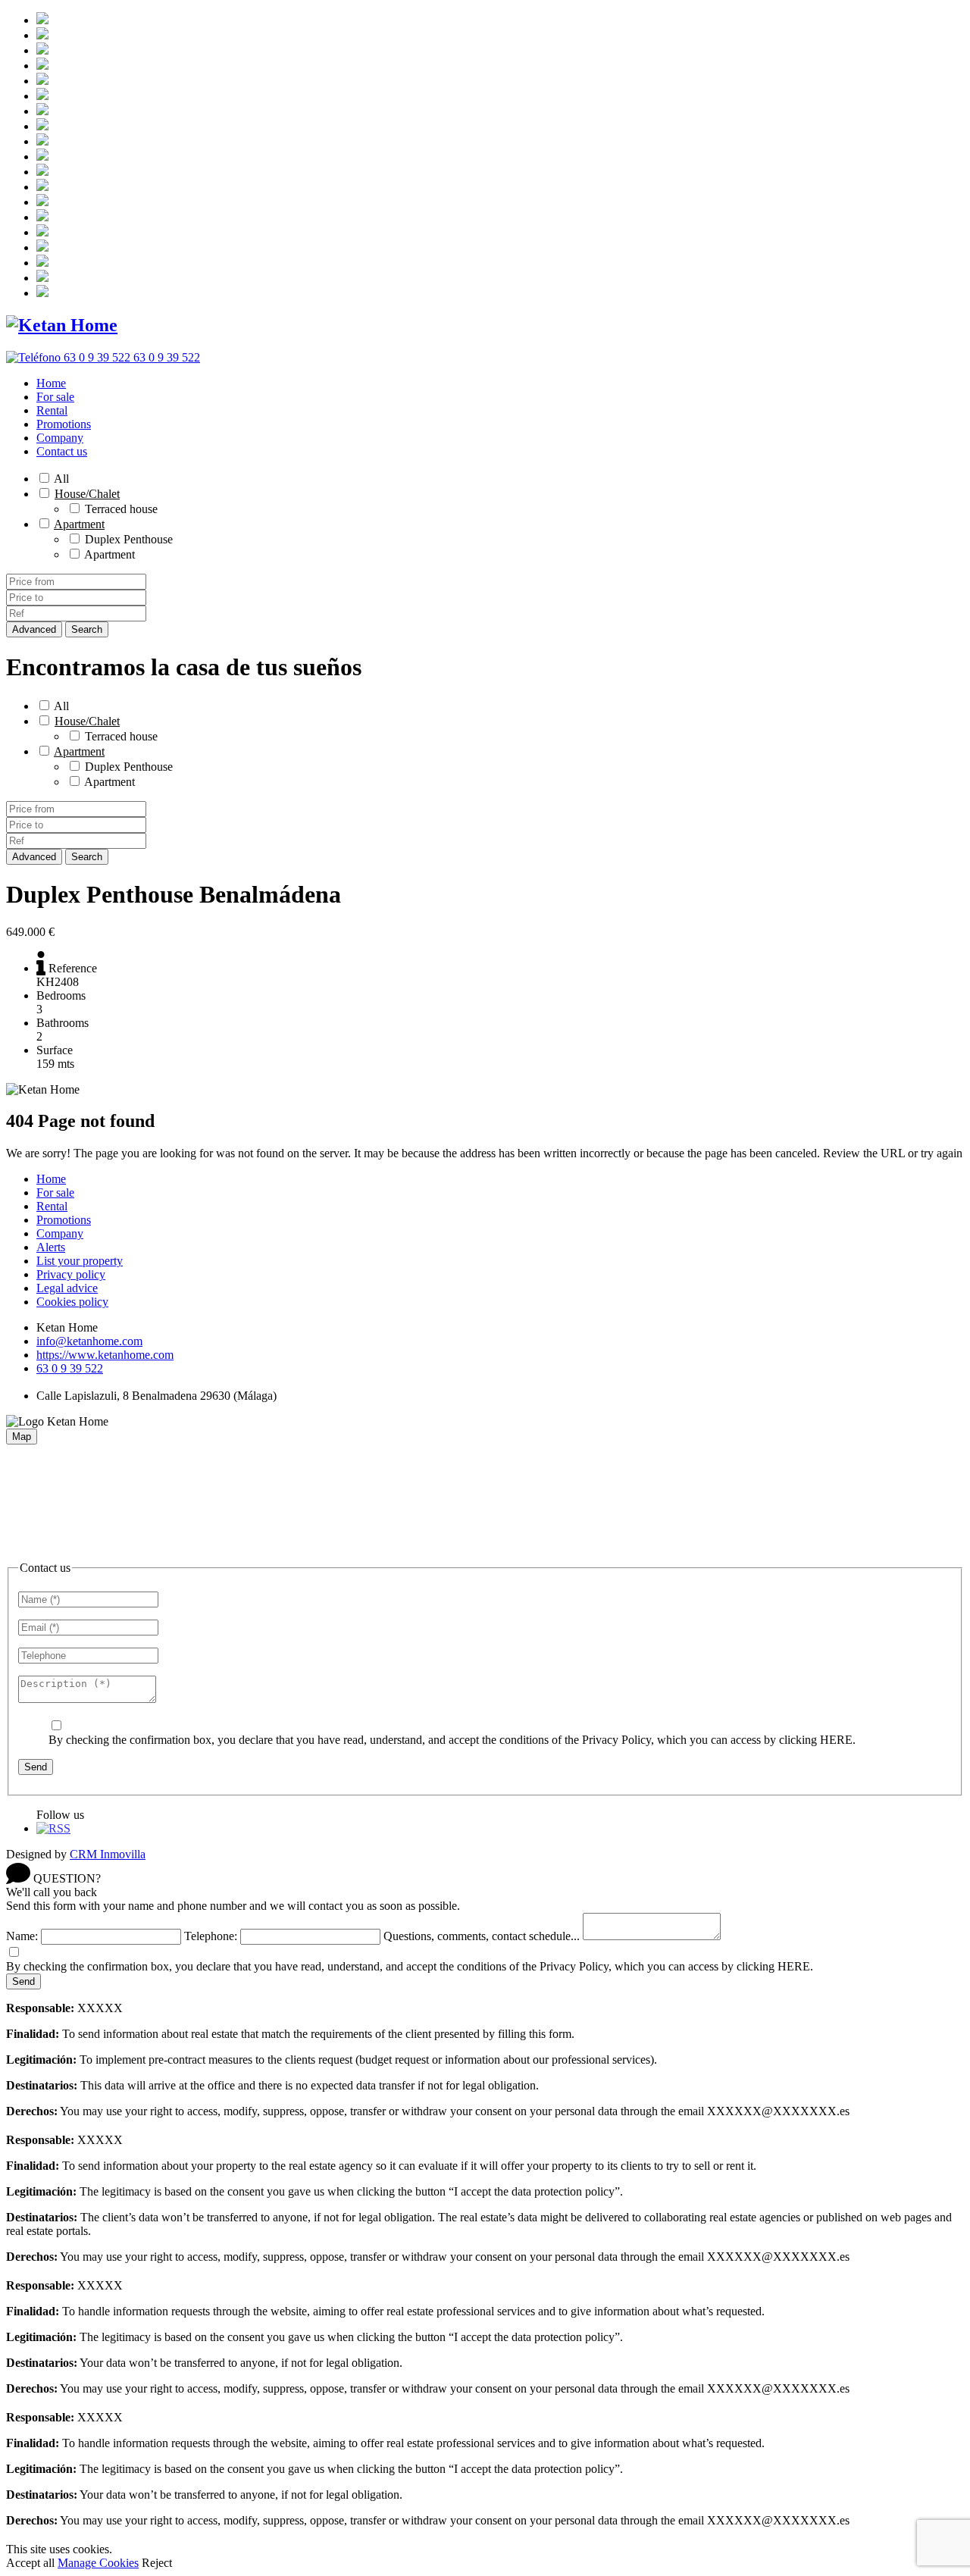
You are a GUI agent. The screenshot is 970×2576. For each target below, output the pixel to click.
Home (51, 383)
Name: (22, 1936)
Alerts (51, 1247)
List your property (80, 1261)
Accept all (30, 2563)
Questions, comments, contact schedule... (482, 1936)
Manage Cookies (98, 2563)
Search (87, 629)
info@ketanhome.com (89, 1341)
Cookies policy (72, 1302)
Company (60, 438)
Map (22, 1437)
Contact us (62, 451)
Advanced (34, 629)
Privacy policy (71, 1274)
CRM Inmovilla (108, 1854)
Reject (157, 2563)
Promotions (64, 424)
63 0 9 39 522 (70, 1368)
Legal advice (67, 1288)
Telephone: (211, 1936)
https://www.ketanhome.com (105, 1355)
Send (36, 1767)
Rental (52, 410)
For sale (55, 397)
